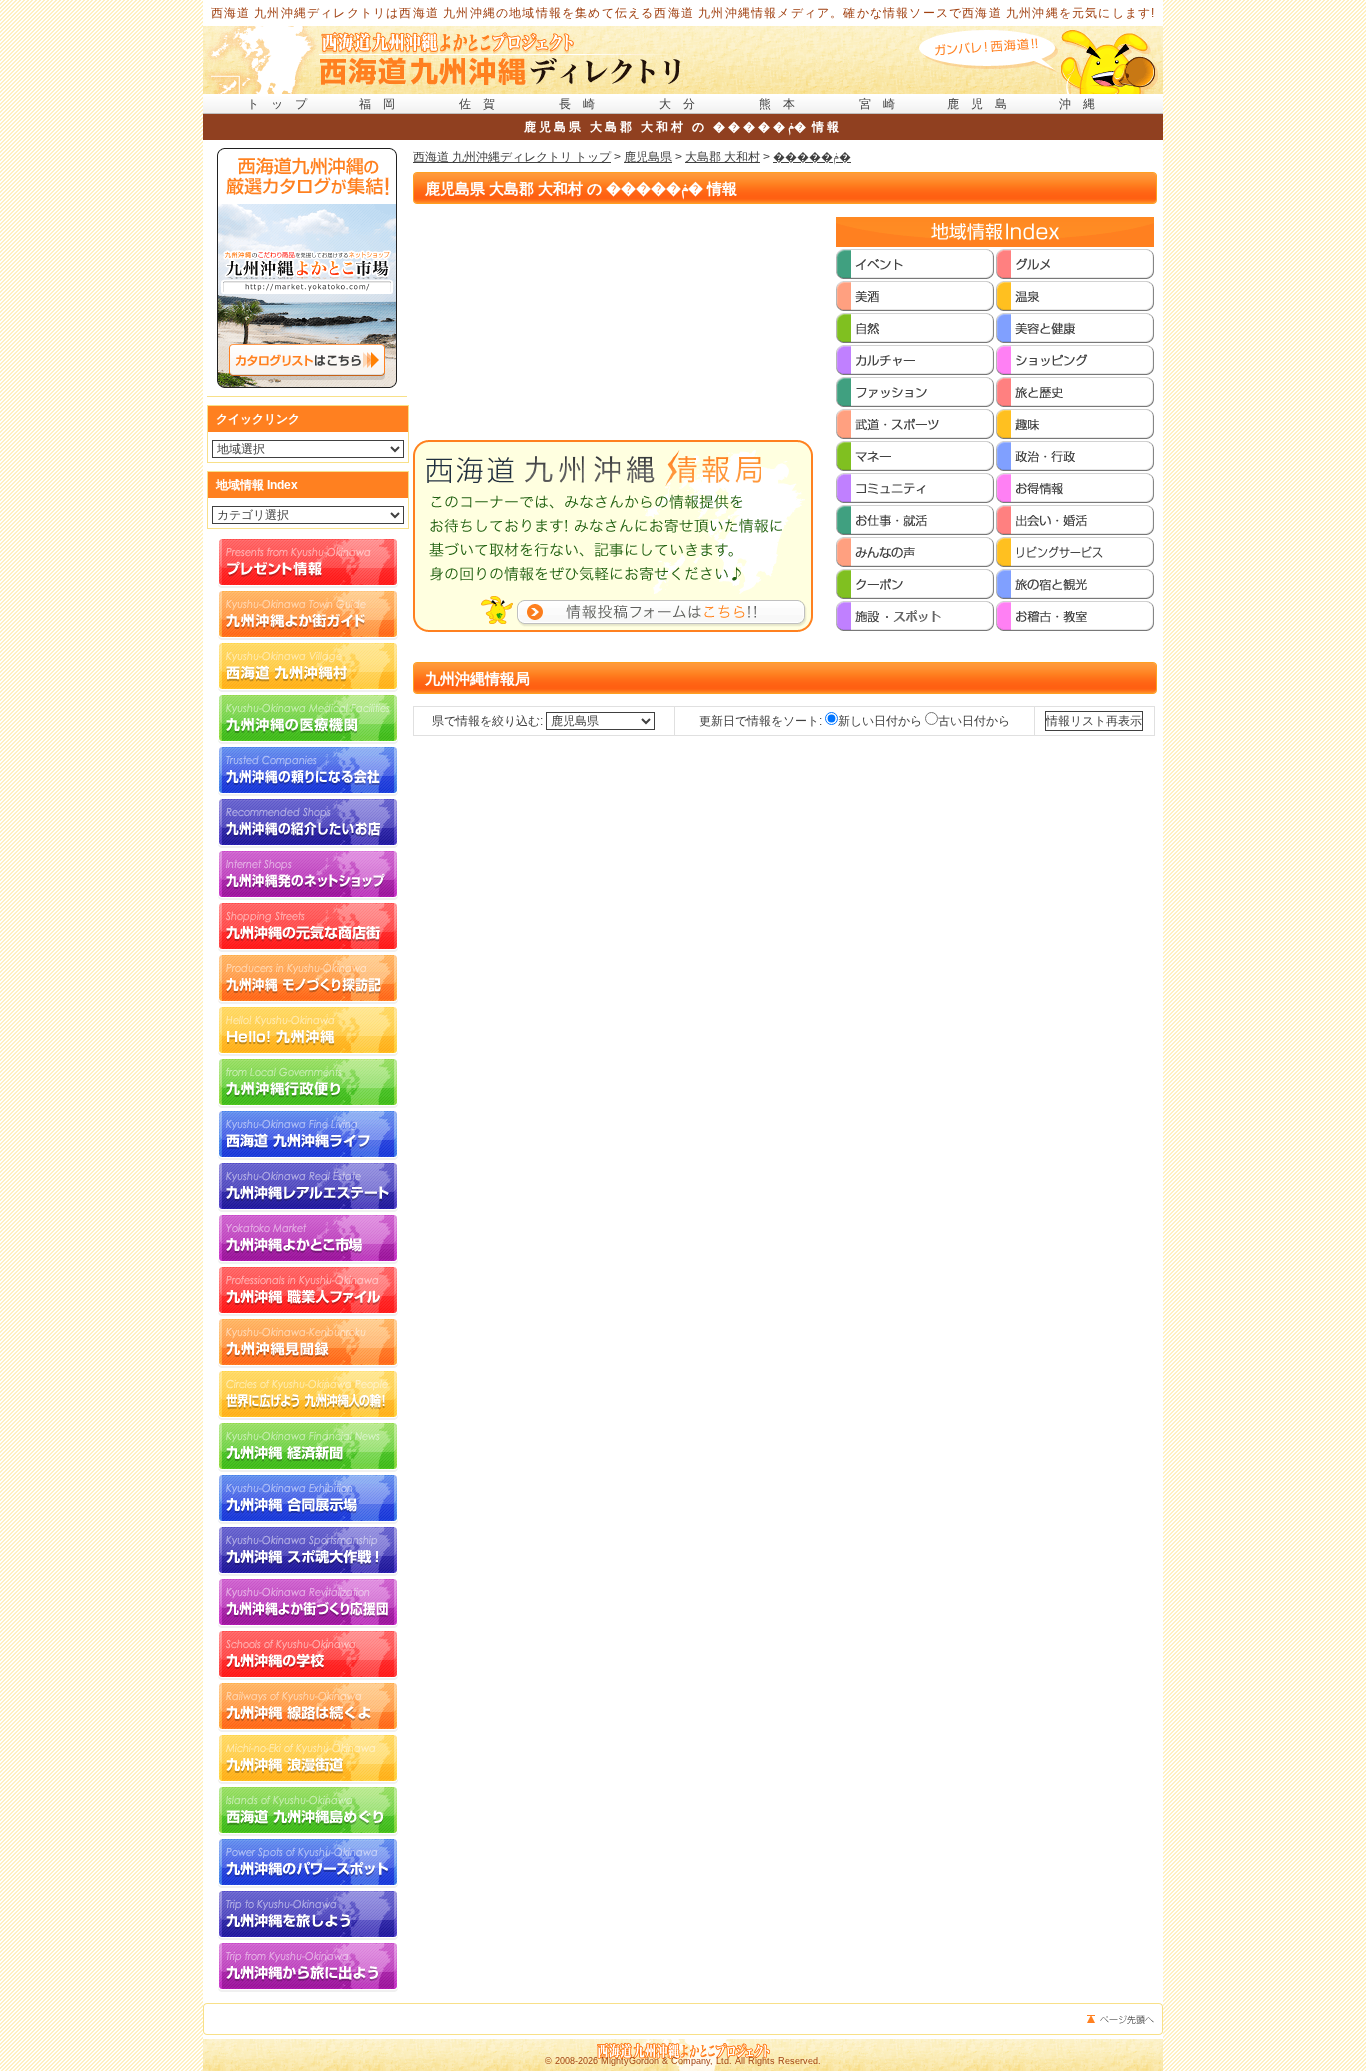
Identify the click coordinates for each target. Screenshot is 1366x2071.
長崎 (583, 104)
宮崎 (883, 104)
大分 (683, 104)
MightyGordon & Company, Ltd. (666, 2061)
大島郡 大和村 (722, 157)
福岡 (383, 104)
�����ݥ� (812, 157)
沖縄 (1083, 104)
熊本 (783, 104)
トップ (283, 104)
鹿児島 (983, 104)
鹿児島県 (648, 157)
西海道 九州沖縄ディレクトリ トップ (512, 157)
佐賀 (483, 104)
